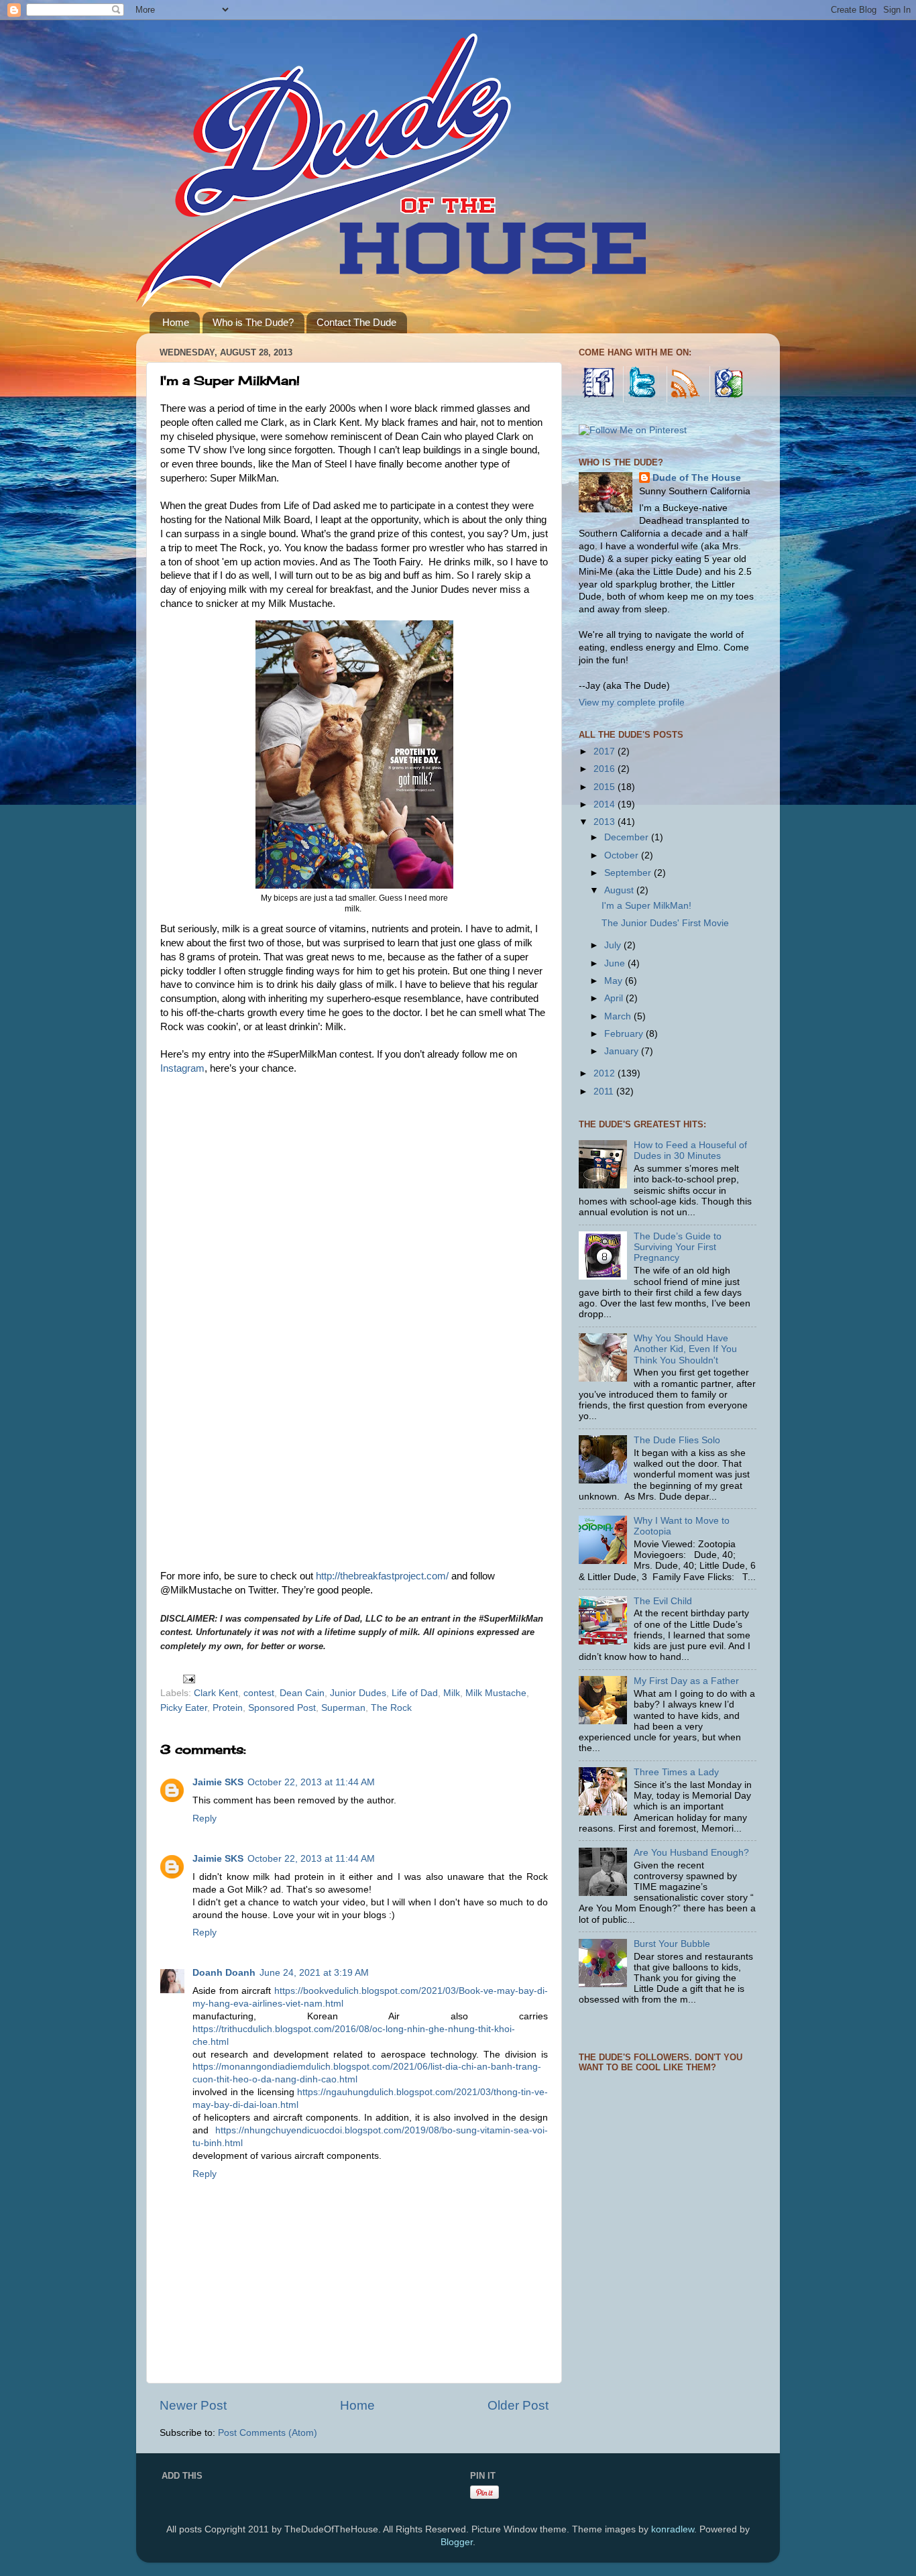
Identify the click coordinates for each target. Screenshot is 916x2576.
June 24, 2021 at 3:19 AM (314, 1973)
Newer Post (193, 2405)
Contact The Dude (356, 322)
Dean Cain (302, 1693)
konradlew (673, 2529)
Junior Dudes (358, 1693)
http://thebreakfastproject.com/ (382, 1576)
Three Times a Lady (676, 1772)
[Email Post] (188, 1679)
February (625, 1034)
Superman (343, 1708)
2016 (606, 769)
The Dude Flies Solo (677, 1440)
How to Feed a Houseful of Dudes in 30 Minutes (690, 1151)
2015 (606, 787)
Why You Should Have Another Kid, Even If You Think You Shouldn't (685, 1349)
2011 (605, 1091)
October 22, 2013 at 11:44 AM (311, 1782)
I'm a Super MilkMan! (646, 906)
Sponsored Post (282, 1708)
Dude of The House (697, 478)
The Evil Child (663, 1601)
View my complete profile (632, 703)
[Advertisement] (679, 2285)
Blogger (457, 2542)
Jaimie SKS (218, 1782)
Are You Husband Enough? (691, 1853)
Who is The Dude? (253, 322)
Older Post (518, 2405)
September (629, 873)
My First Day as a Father (686, 1681)
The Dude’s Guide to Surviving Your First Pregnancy (678, 1247)
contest (259, 1693)
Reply (205, 1818)
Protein (228, 1708)
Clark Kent (216, 1693)
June (616, 963)
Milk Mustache (496, 1693)
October (623, 855)
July (614, 945)
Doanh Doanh (224, 1973)
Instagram (182, 1068)
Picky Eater (184, 1708)
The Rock (391, 1708)
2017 (606, 751)
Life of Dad (415, 1693)
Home (176, 322)
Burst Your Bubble (672, 1944)
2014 (606, 804)
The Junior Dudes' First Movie (665, 923)
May (615, 981)
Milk (452, 1693)
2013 (606, 822)
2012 (606, 1073)
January (623, 1051)
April (615, 998)
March (619, 1016)
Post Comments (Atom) (268, 2433)
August (620, 890)
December (628, 837)
